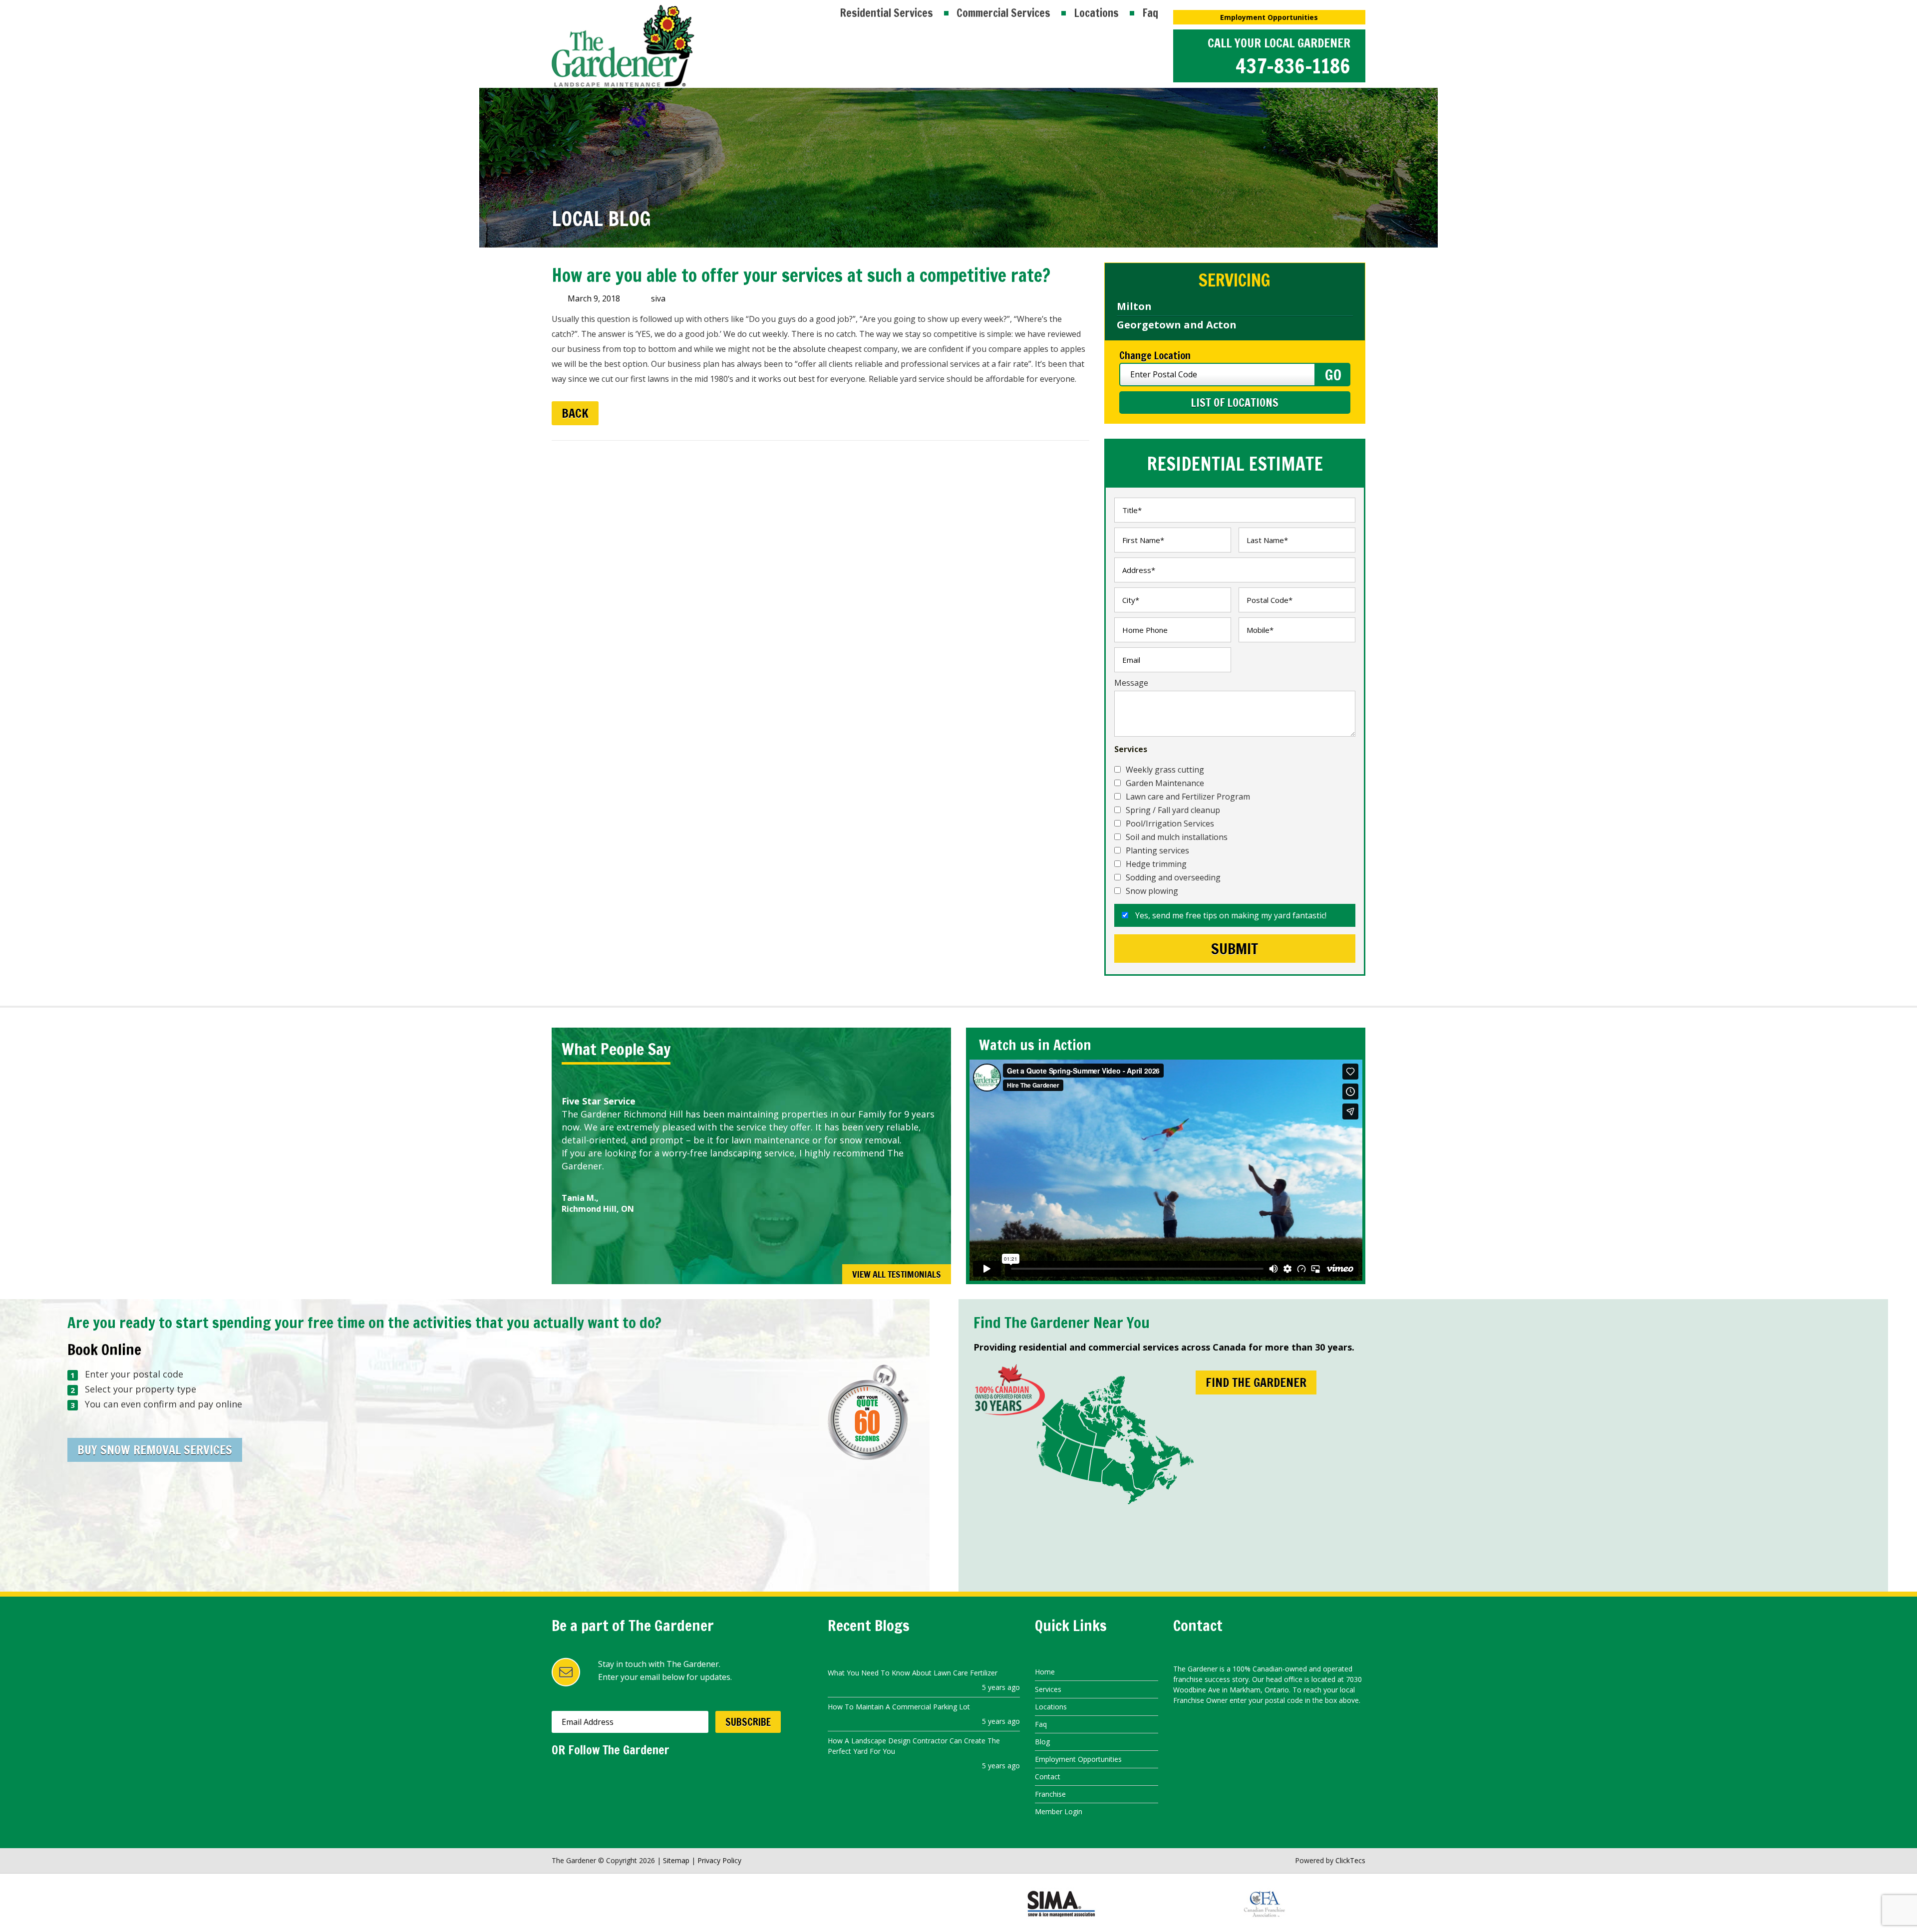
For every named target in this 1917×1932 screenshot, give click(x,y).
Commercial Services (1003, 13)
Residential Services (886, 13)
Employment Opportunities (1269, 17)
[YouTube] (600, 1777)
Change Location (1155, 356)
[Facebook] (559, 1777)
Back (575, 413)
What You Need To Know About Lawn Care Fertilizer (913, 1673)
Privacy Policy (719, 1860)
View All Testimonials (897, 1274)
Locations (1096, 13)
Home (1045, 1672)
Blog (1042, 1742)
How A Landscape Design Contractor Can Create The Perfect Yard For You (914, 1746)
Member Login (1059, 1811)
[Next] (930, 1051)
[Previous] (908, 1051)
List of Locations (1235, 403)
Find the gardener (1256, 1382)
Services (1048, 1689)
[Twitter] (580, 1777)
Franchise (1050, 1794)
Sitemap (676, 1860)
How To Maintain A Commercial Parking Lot (899, 1707)
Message (1131, 683)
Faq (1150, 13)
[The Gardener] (623, 11)
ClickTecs (1350, 1860)
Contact (1048, 1777)
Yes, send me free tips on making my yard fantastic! (1230, 915)
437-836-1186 (1293, 66)
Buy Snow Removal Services (155, 1450)
